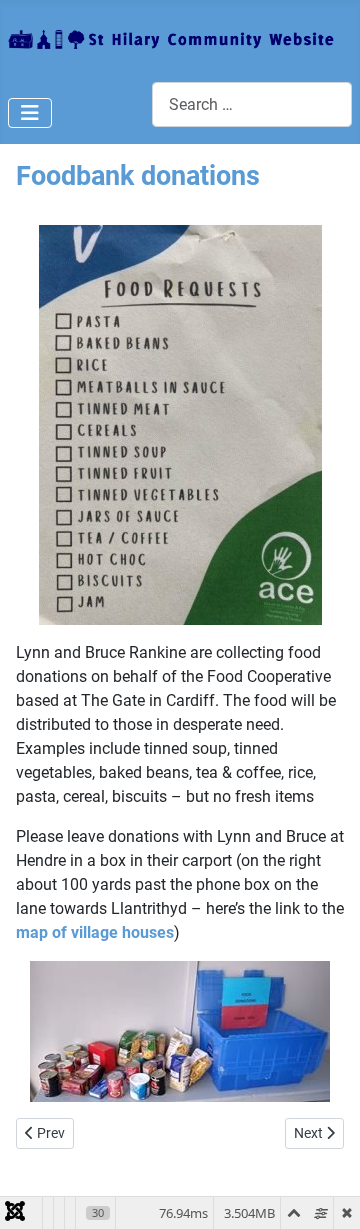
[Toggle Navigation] (30, 113)
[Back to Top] (325, 1192)
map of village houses (95, 932)
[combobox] (252, 104)
